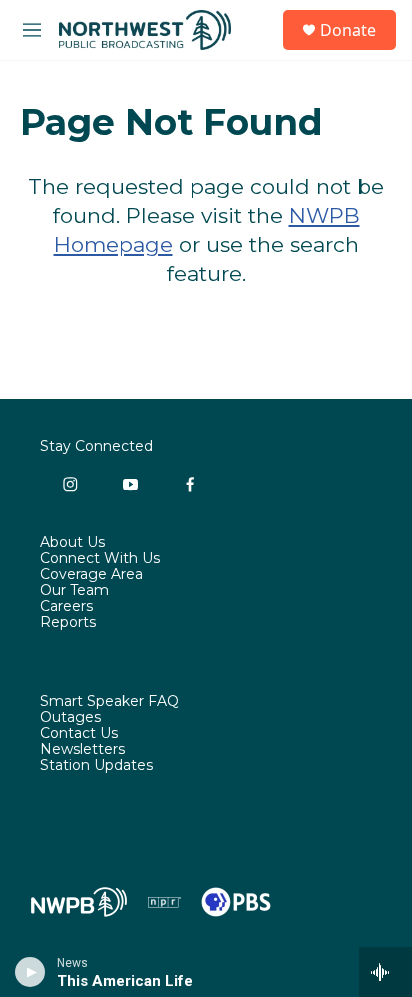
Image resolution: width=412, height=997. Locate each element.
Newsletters (82, 750)
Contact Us (79, 734)
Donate (348, 30)
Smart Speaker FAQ (109, 702)
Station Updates (96, 766)
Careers (66, 607)
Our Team (74, 591)
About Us (72, 543)
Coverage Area (91, 575)
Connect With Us (100, 559)
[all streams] (385, 972)
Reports (68, 623)
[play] (30, 972)
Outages (70, 718)
